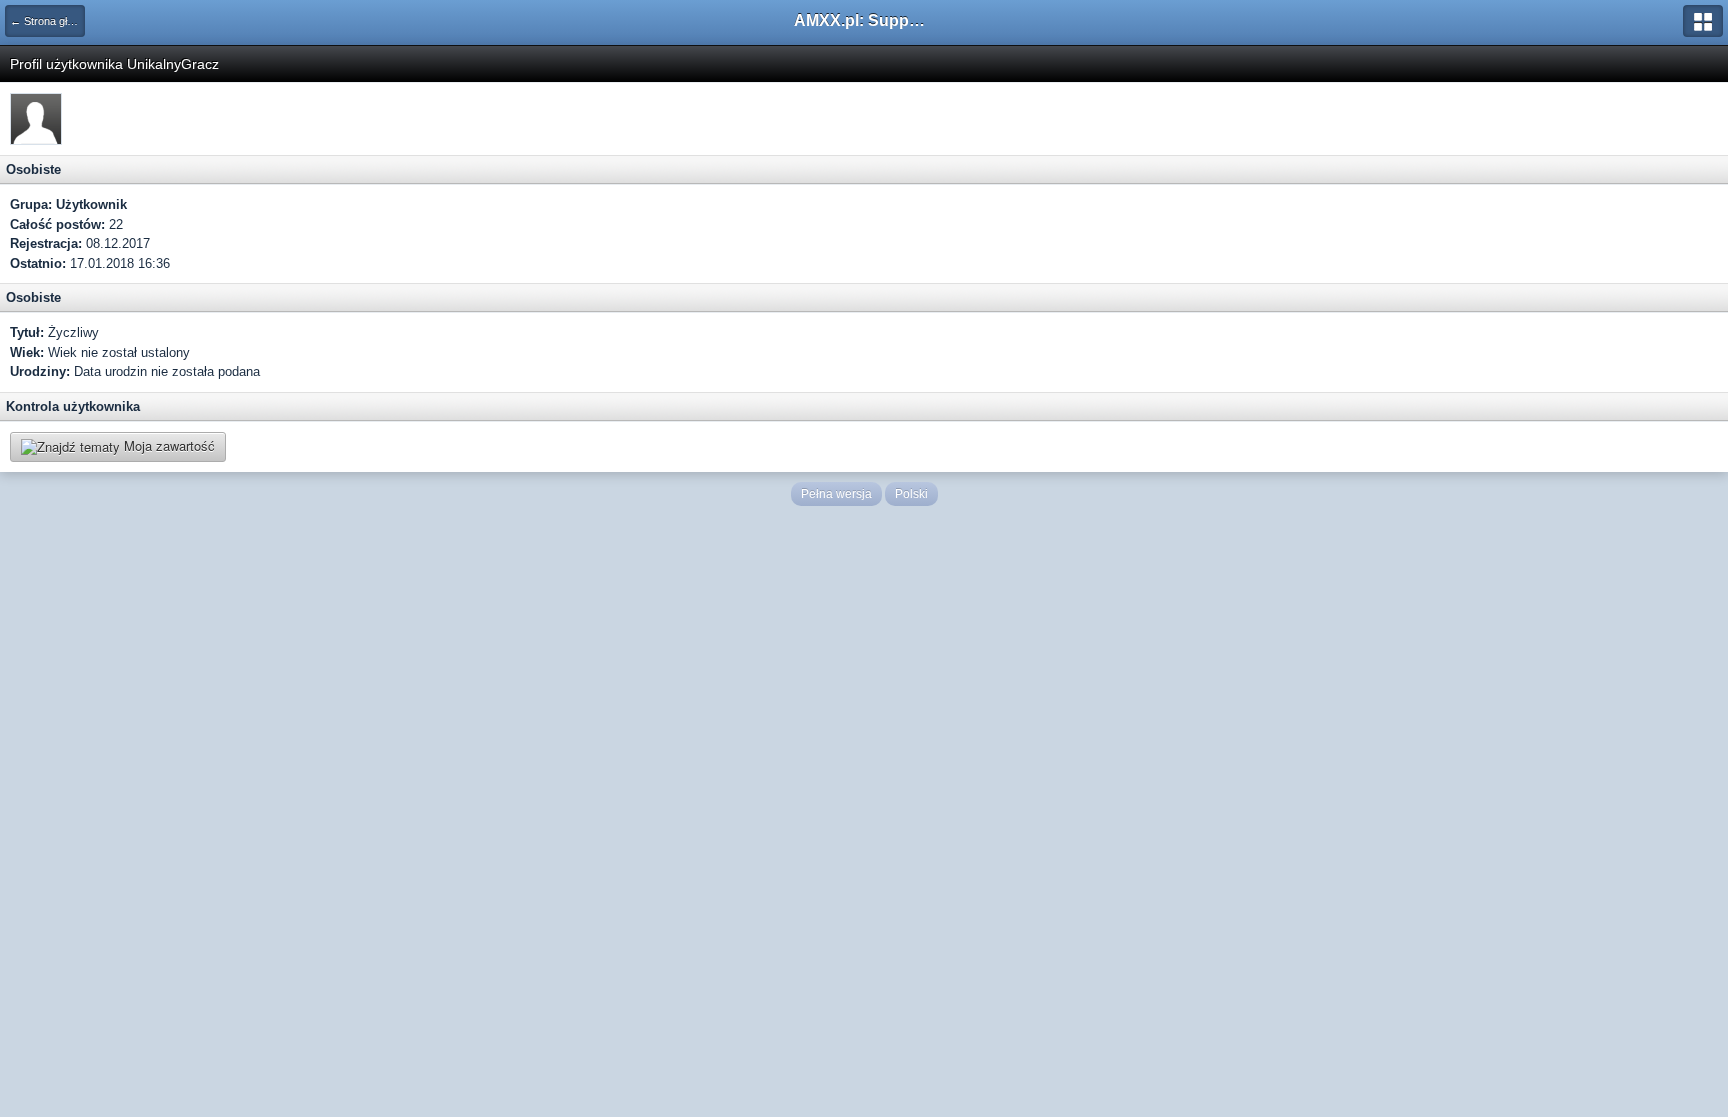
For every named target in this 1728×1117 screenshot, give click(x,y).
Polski (911, 494)
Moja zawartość (167, 445)
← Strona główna (47, 21)
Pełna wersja (836, 494)
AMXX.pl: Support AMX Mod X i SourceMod (864, 20)
